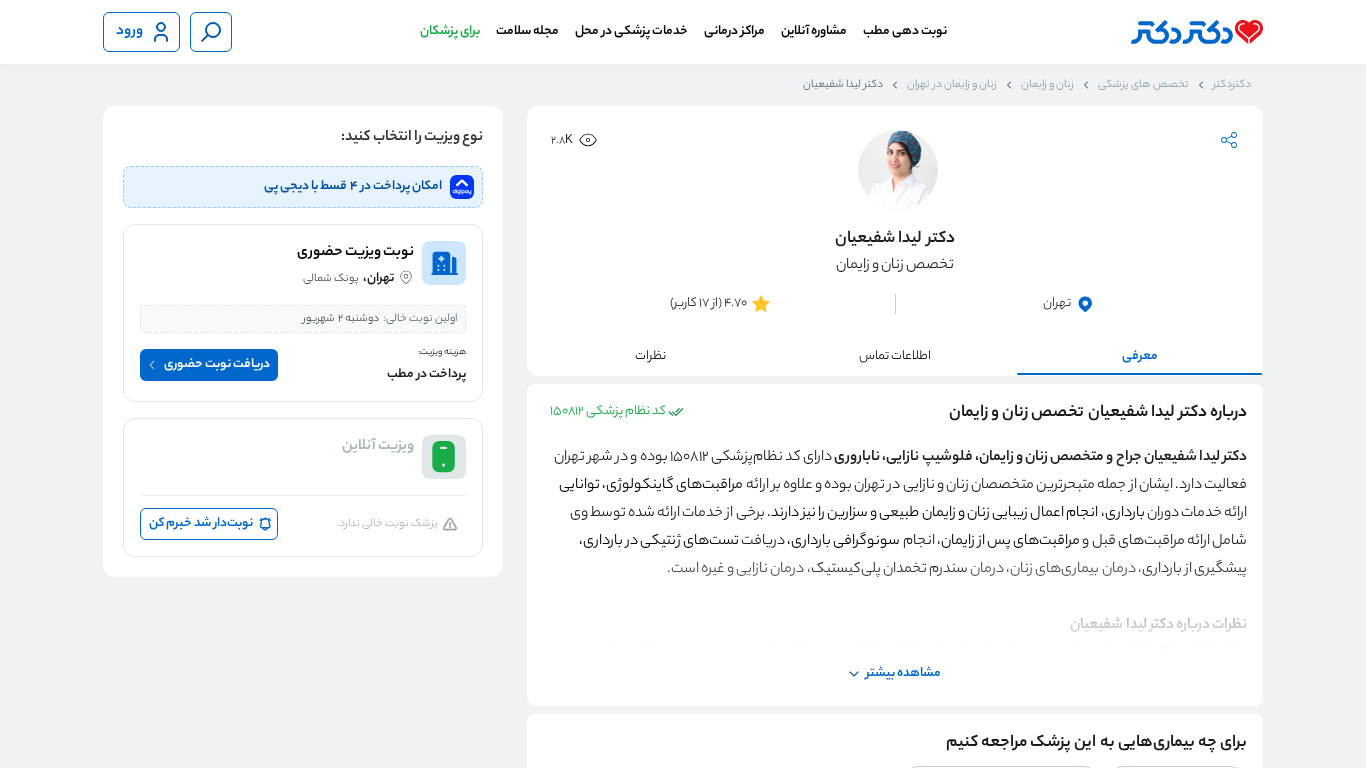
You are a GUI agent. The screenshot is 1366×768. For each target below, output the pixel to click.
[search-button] (211, 32)
